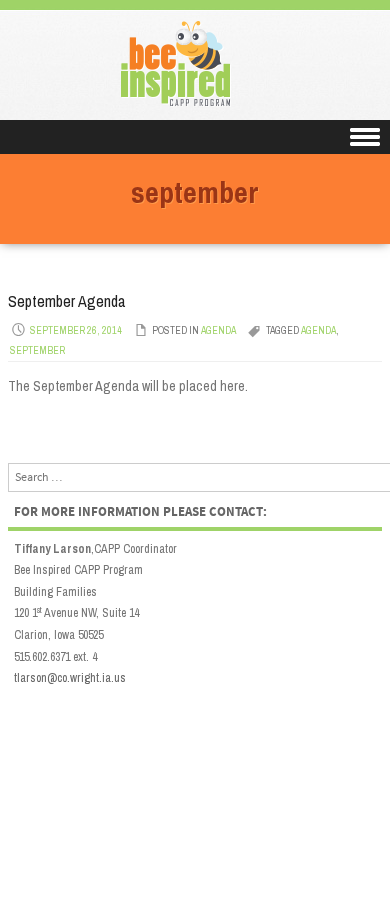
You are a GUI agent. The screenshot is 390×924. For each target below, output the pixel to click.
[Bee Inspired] (195, 106)
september (37, 350)
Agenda (218, 330)
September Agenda (66, 301)
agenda (318, 330)
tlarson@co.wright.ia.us (70, 678)
